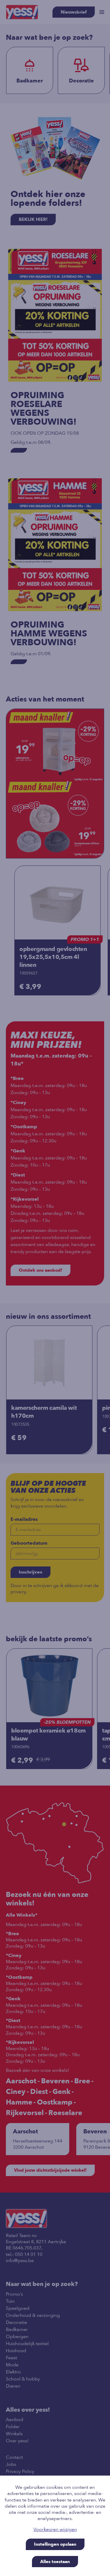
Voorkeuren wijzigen (55, 2530)
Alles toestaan (55, 2562)
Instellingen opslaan (55, 2544)
